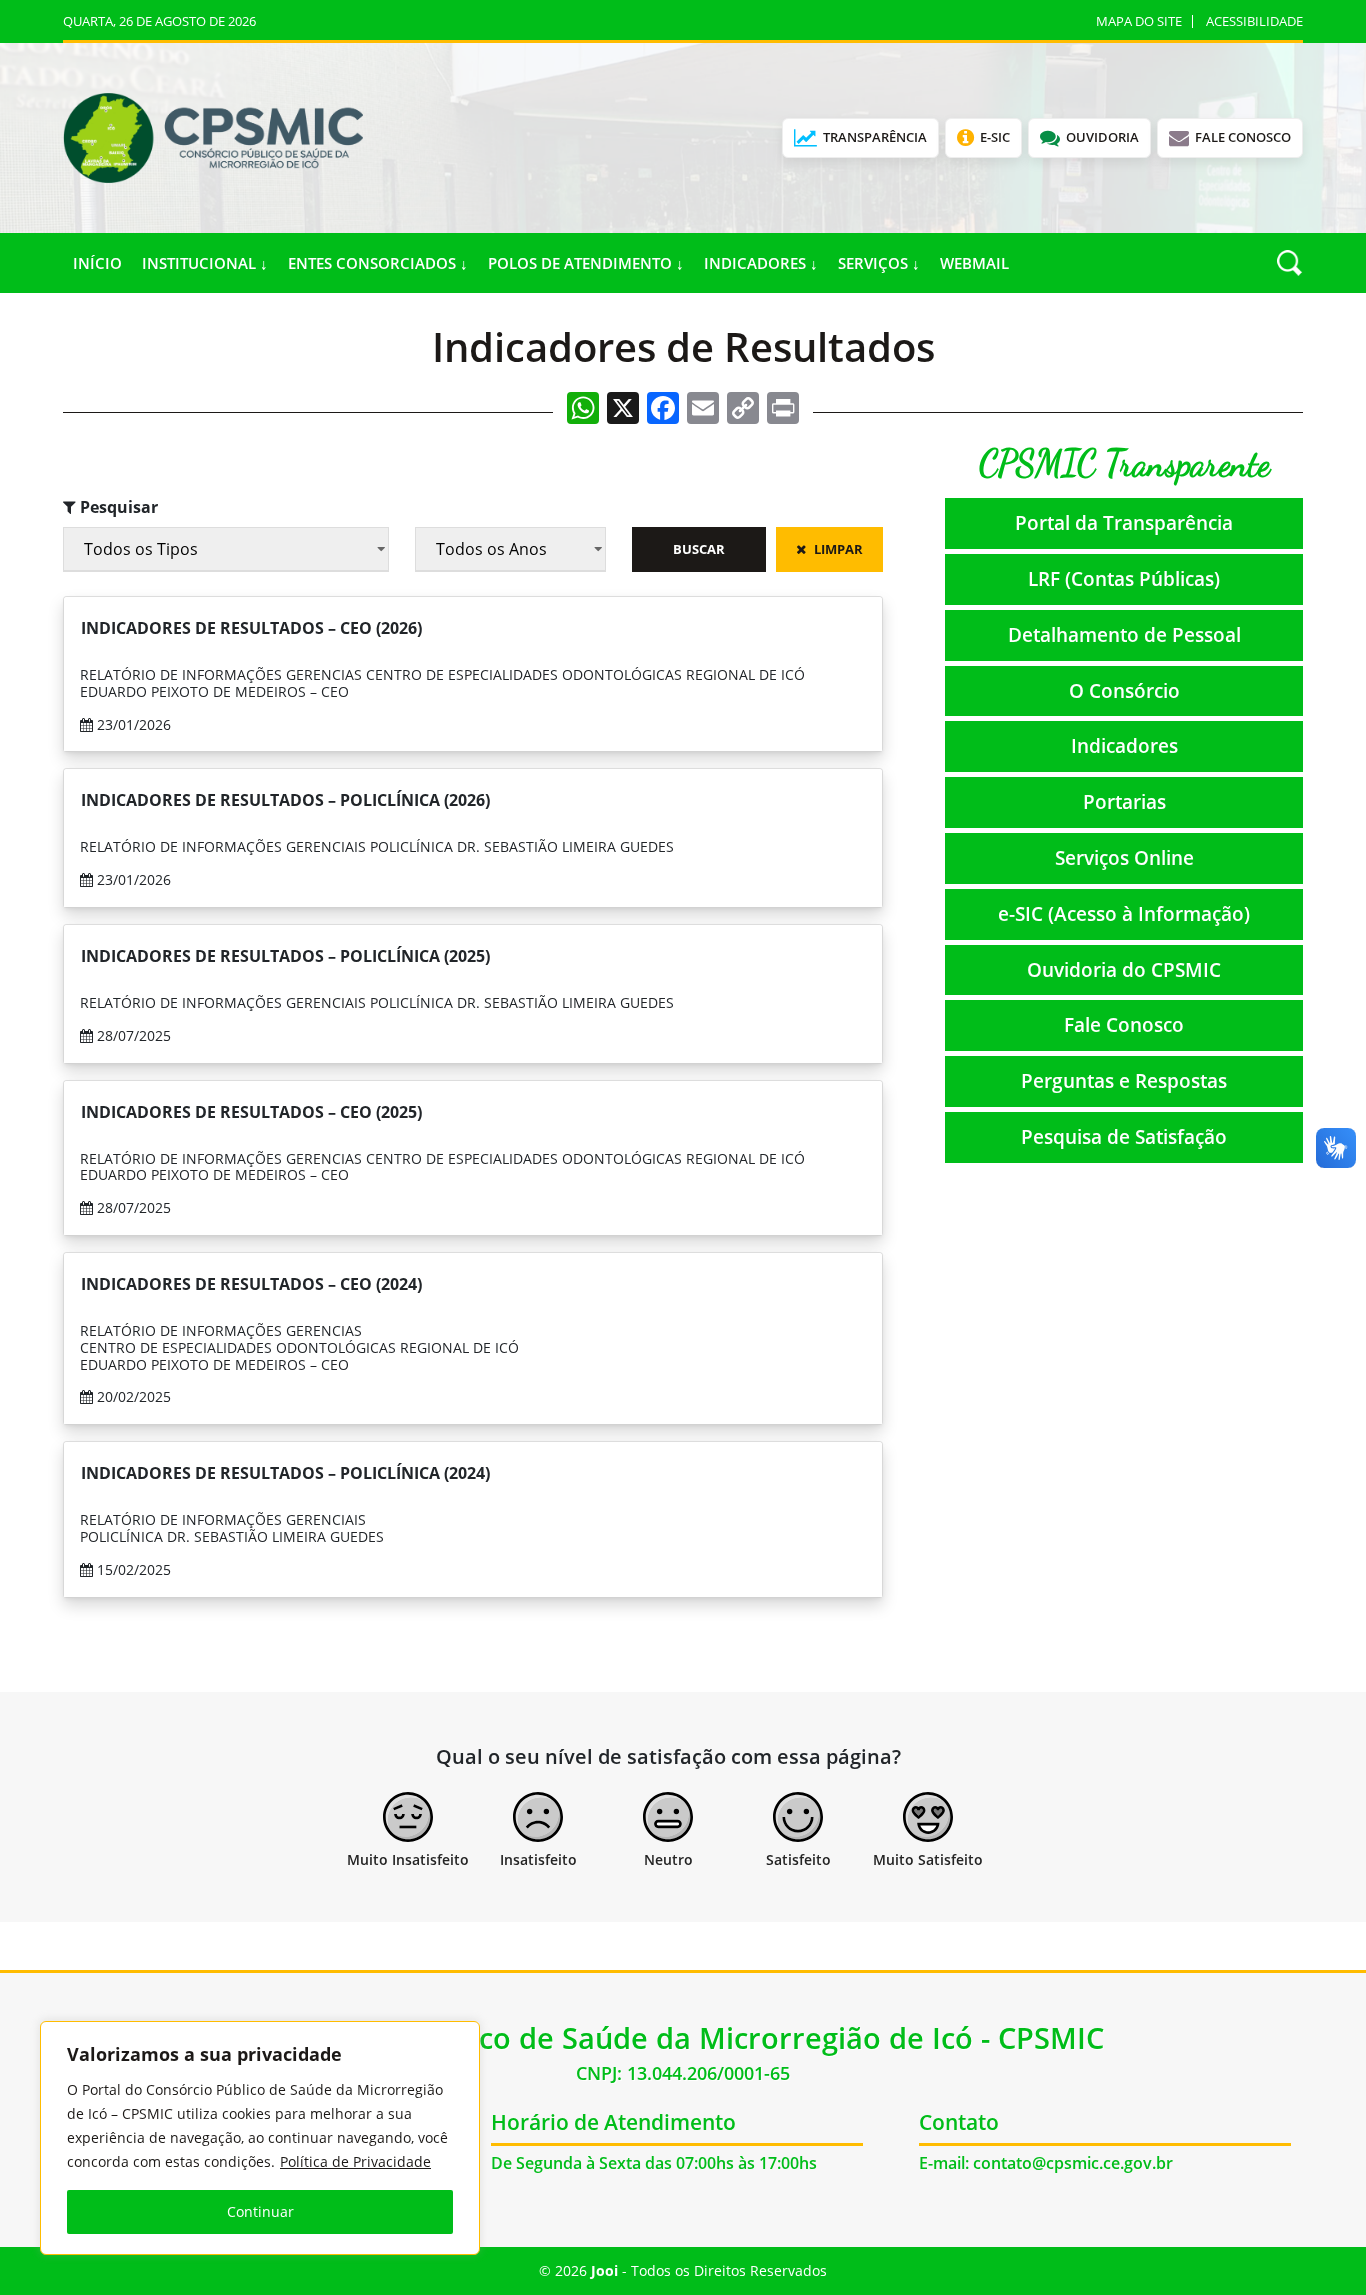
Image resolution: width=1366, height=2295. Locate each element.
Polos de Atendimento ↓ (586, 263)
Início (97, 263)
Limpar (838, 549)
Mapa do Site (1139, 21)
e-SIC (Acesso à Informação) (1124, 913)
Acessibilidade (1254, 21)
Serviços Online (1124, 857)
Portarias (1124, 801)
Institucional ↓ (205, 263)
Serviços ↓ (879, 263)
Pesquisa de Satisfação (1124, 1136)
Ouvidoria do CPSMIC (1124, 969)
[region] (260, 2138)
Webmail (974, 263)
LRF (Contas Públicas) (1124, 578)
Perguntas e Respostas (1124, 1080)
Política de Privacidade (355, 2161)
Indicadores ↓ (761, 263)
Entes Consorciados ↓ (378, 263)
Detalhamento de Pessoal (1124, 634)
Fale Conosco (1124, 1024)
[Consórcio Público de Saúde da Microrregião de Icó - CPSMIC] (213, 136)
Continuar (260, 2211)
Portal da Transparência (1124, 522)
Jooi (604, 2270)
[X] (623, 410)
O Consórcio (1124, 690)
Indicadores (1124, 745)
